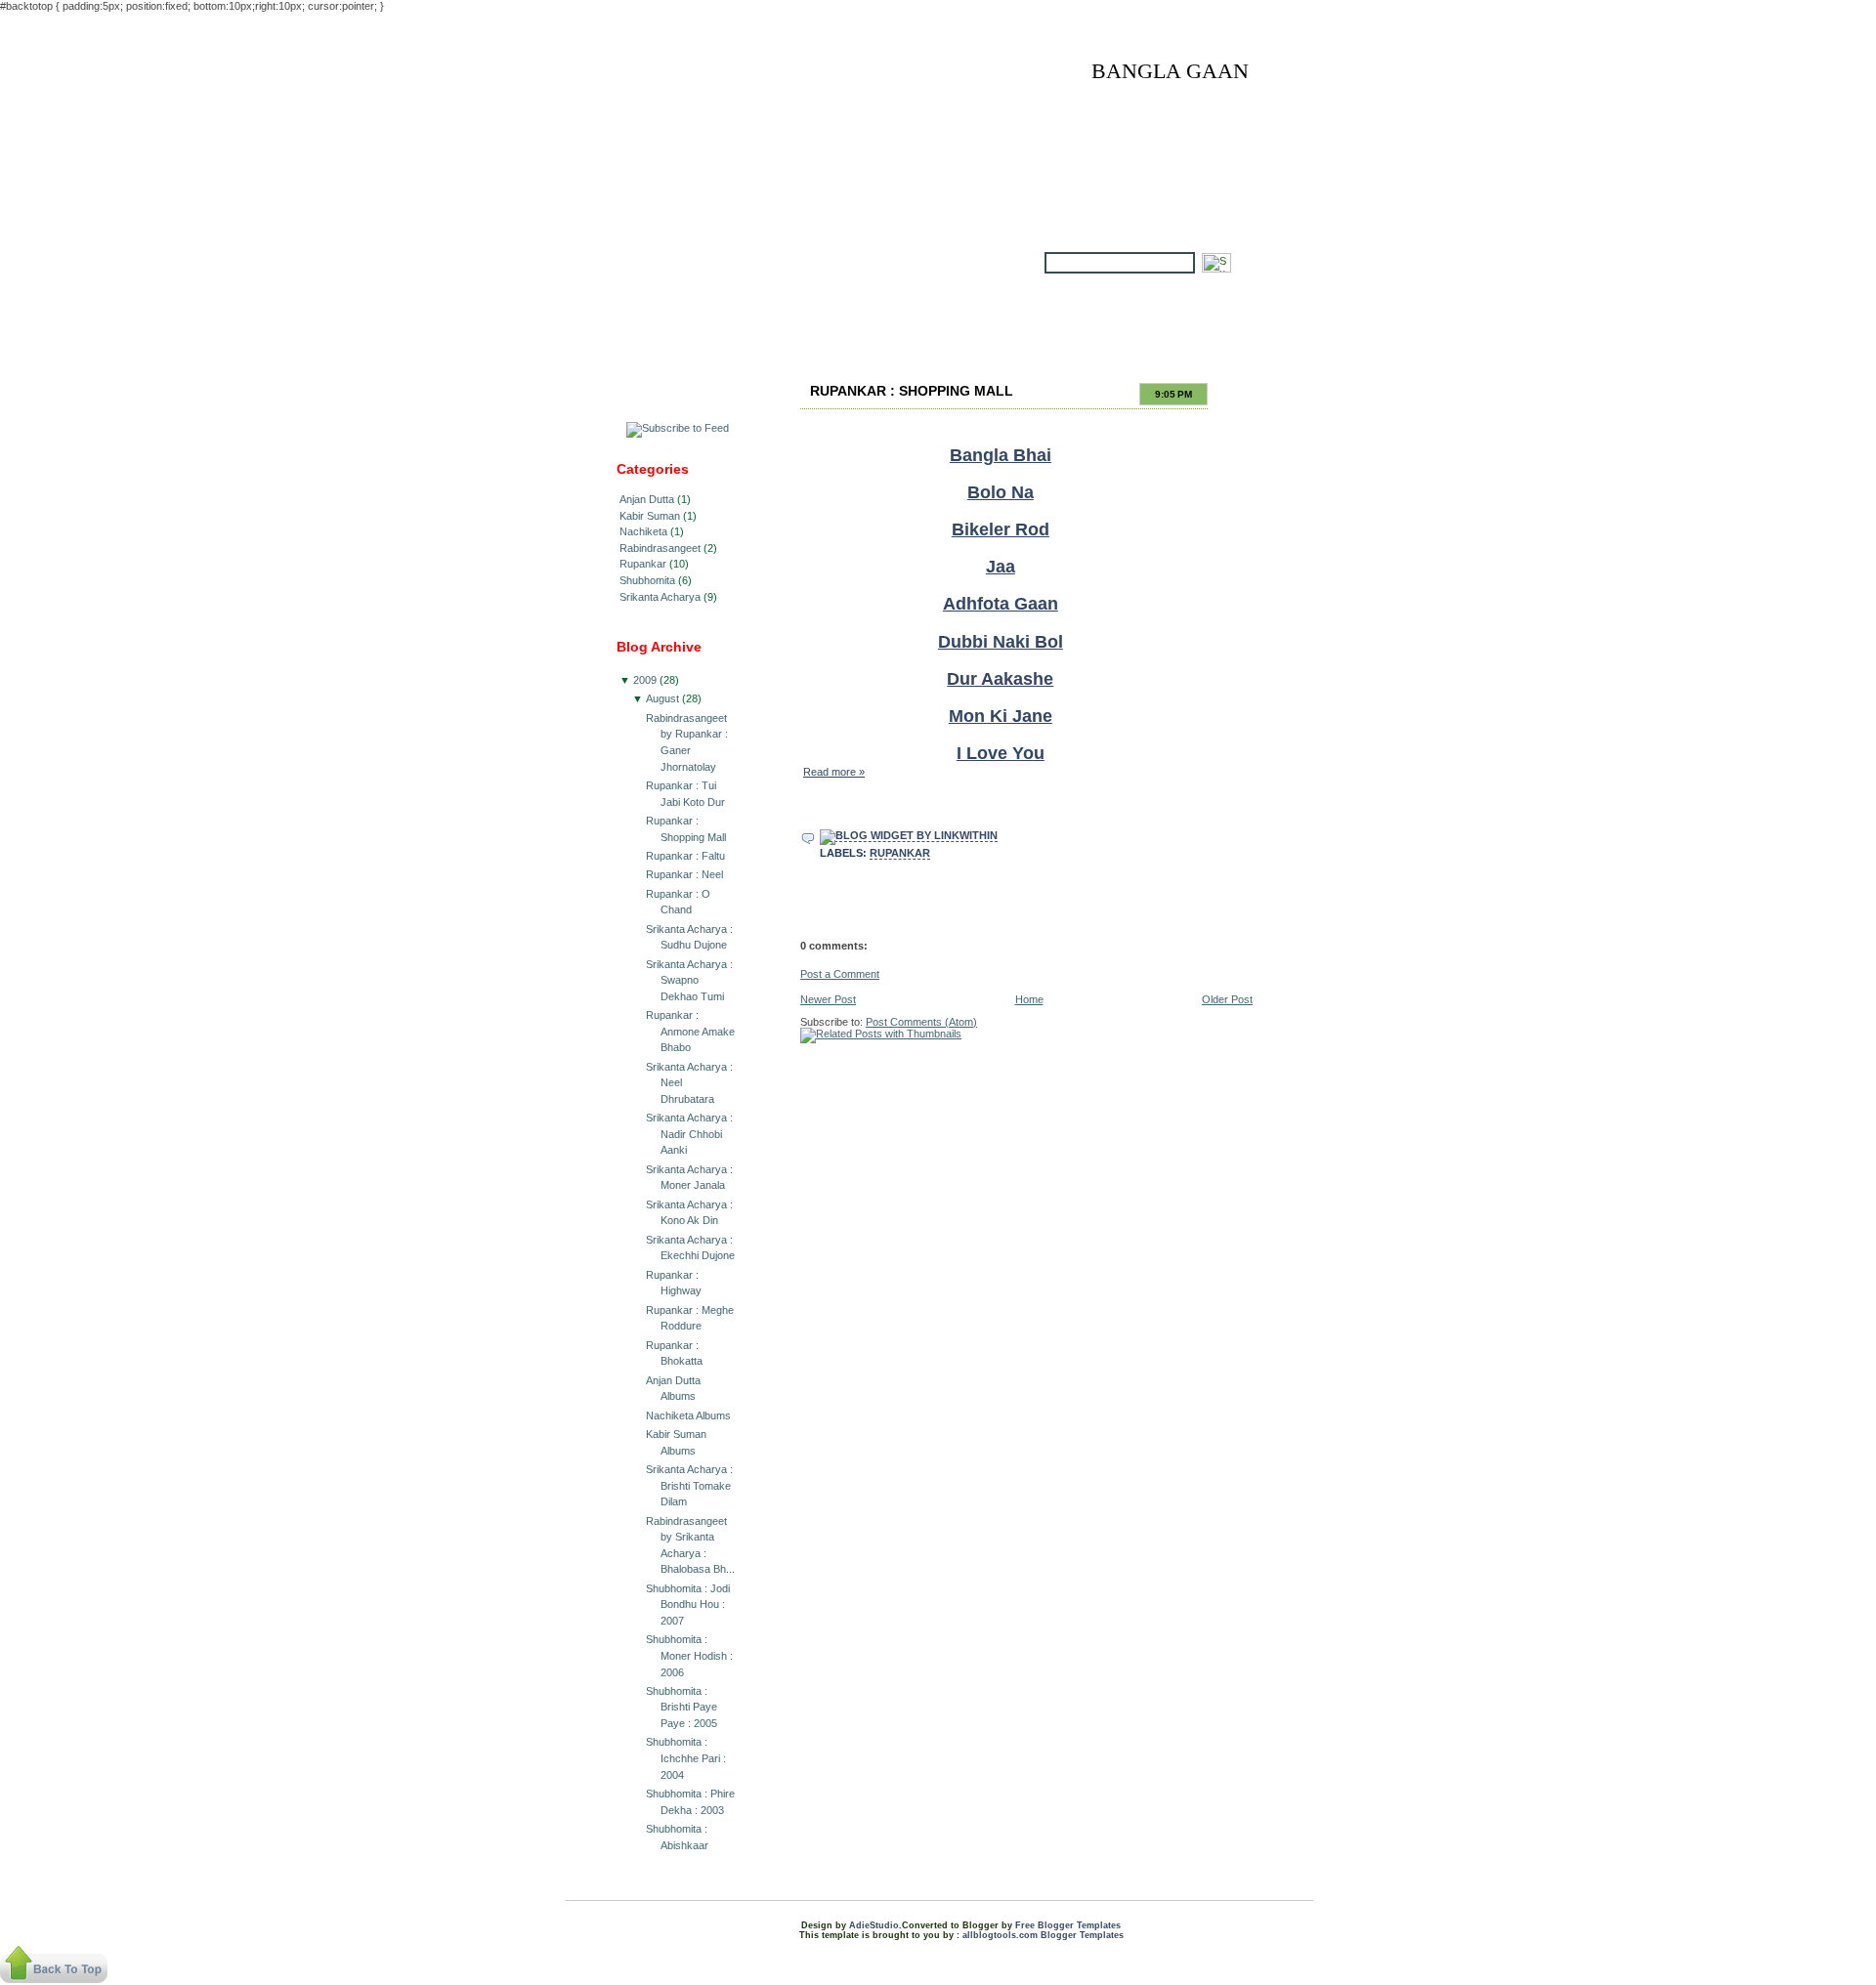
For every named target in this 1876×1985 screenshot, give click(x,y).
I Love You (1001, 753)
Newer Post (828, 999)
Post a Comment (840, 974)
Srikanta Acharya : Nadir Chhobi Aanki (689, 1134)
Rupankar (643, 564)
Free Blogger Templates (1068, 1925)
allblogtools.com (1000, 1935)
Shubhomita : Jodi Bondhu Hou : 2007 (688, 1605)
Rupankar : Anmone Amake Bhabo (690, 1031)
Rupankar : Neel (684, 874)
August (662, 698)
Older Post (1227, 999)
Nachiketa (643, 531)
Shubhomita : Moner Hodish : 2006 (689, 1655)
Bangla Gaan (1170, 71)
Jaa (1001, 567)
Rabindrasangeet (660, 548)
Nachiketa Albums (688, 1415)
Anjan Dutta (647, 499)
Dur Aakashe (1000, 679)
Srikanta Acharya (660, 597)
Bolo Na (1001, 492)
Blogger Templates (1082, 1935)
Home (1029, 999)
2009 (645, 680)
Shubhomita (647, 580)
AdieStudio (874, 1925)
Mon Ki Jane (1001, 716)
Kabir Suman (650, 516)
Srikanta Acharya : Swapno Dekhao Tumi (689, 980)
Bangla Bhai (1001, 455)
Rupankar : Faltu (685, 856)
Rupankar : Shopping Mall (912, 391)
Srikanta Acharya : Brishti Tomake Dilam (689, 1485)
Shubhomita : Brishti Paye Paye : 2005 (682, 1707)
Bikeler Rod (1001, 529)
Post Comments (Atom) (921, 1022)
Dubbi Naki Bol (1001, 642)
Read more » (834, 772)
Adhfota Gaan (1001, 604)
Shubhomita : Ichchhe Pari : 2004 (686, 1758)
